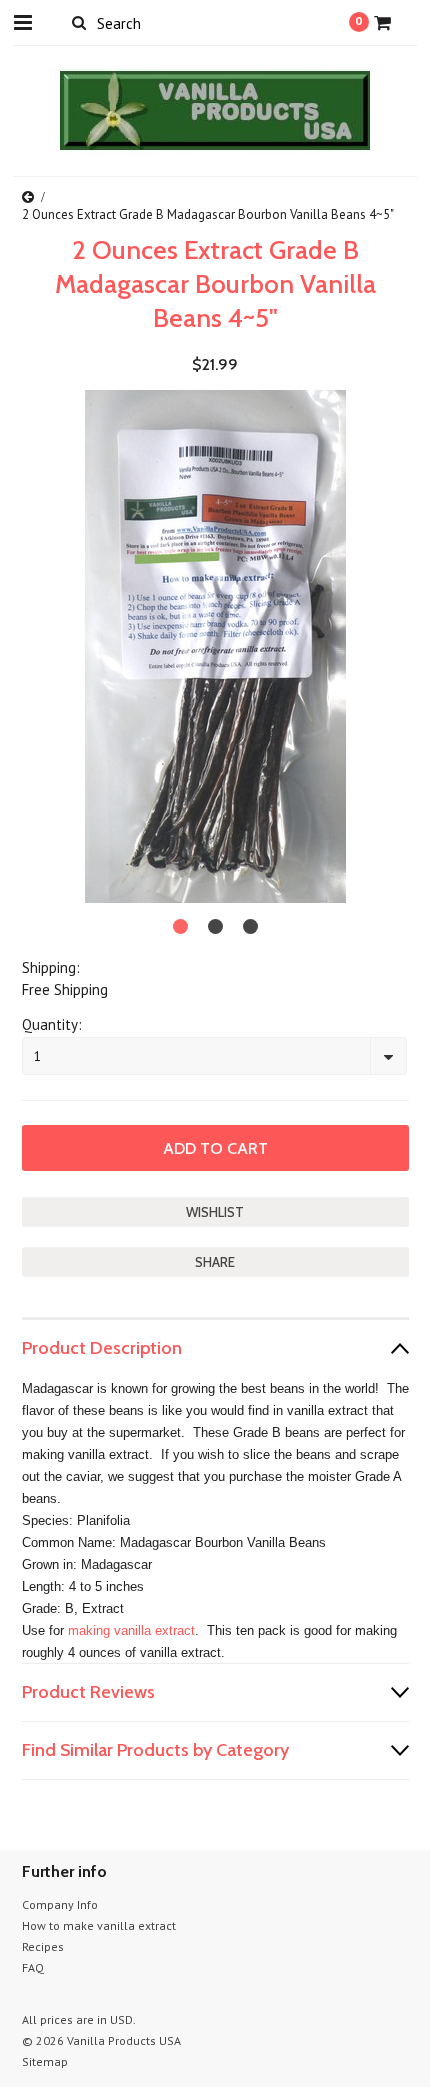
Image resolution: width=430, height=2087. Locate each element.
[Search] (79, 22)
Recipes (43, 1946)
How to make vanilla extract (99, 1925)
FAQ (33, 1967)
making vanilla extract (131, 1630)
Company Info (60, 1904)
